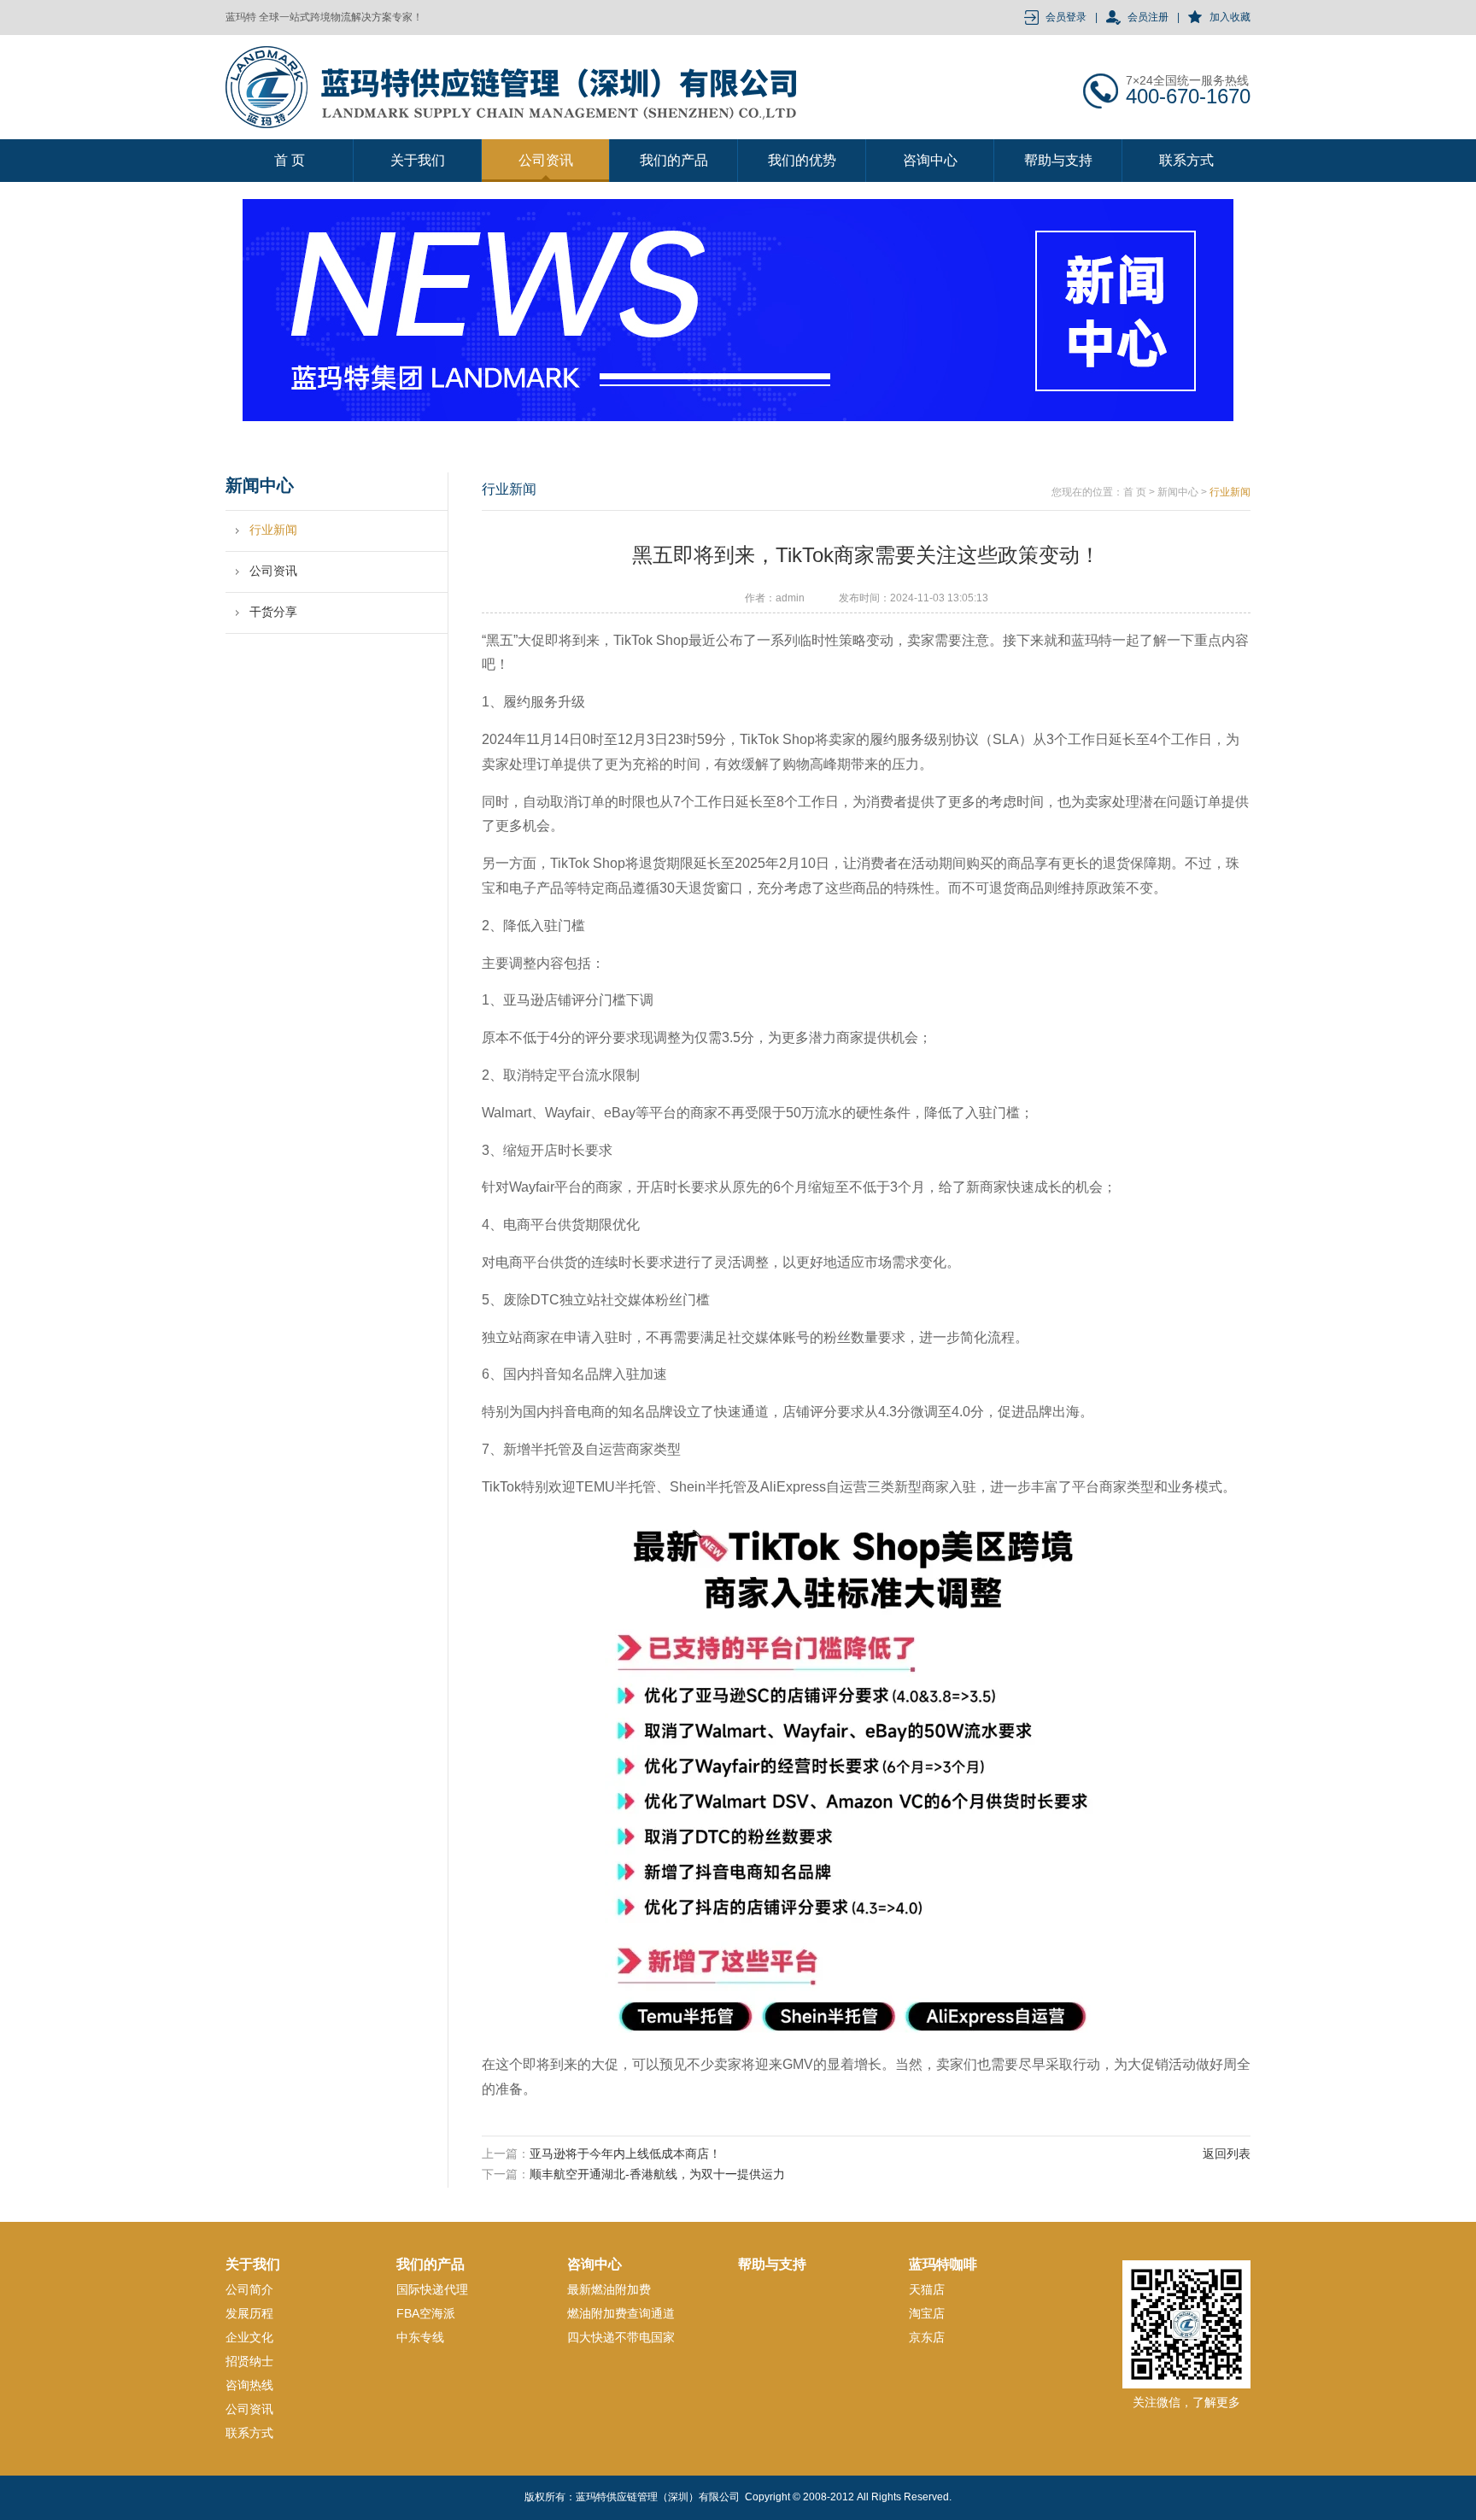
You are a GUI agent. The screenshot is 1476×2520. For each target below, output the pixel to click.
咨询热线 (249, 2385)
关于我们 (418, 160)
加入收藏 (1230, 17)
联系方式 (1186, 160)
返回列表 (1227, 2154)
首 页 (290, 160)
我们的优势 (802, 160)
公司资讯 (546, 160)
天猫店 (927, 2289)
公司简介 (249, 2289)
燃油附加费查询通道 (621, 2313)
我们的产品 (674, 160)
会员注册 (1148, 17)
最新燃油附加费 (609, 2289)
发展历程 (249, 2313)
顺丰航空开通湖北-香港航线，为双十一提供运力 (657, 2174)
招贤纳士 (249, 2361)
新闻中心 (1178, 492)
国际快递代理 (432, 2289)
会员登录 (1066, 17)
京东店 (927, 2337)
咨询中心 (930, 160)
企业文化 (249, 2337)
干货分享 (273, 612)
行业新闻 (273, 530)
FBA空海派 (426, 2313)
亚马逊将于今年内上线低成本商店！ (625, 2154)
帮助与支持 (1058, 160)
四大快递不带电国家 (621, 2337)
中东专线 (420, 2337)
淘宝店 (927, 2313)
